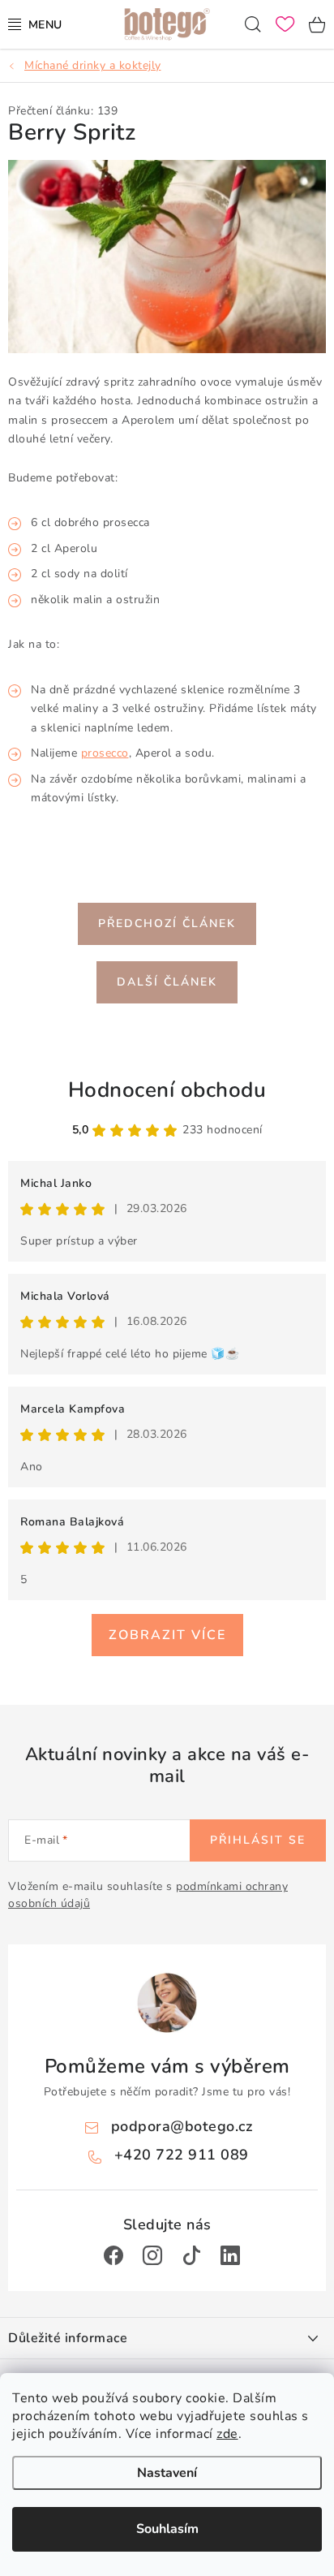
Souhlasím (167, 2529)
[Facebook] (113, 2255)
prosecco (105, 753)
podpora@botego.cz (182, 2126)
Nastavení (167, 2473)
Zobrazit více (167, 1635)
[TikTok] (191, 2255)
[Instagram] (152, 2255)
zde (227, 2434)
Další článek (167, 982)
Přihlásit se (258, 1840)
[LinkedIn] (230, 2255)
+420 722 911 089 (182, 2155)
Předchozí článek (167, 923)
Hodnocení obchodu (167, 1090)
